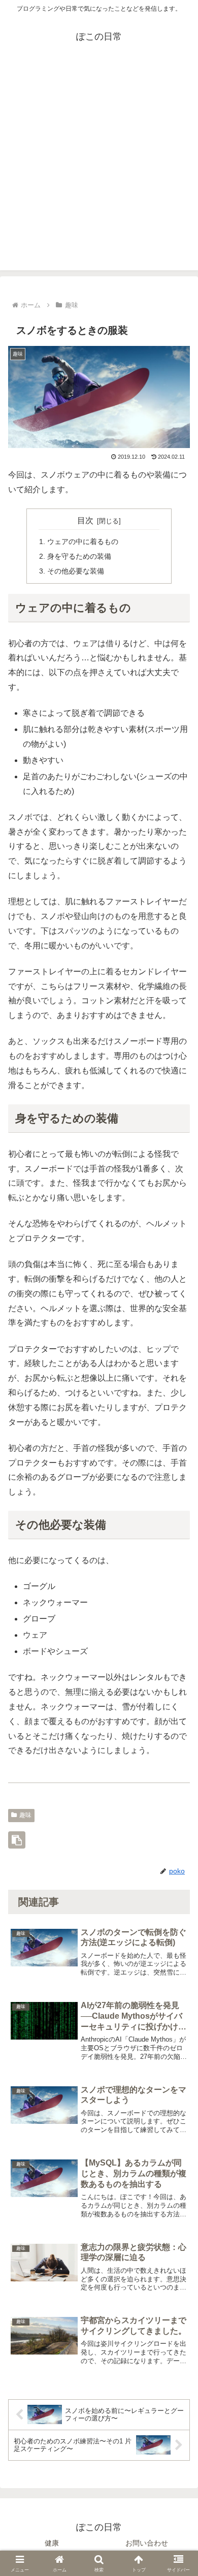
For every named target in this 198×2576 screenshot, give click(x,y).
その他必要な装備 (76, 571)
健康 (52, 2543)
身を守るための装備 (79, 556)
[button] (17, 1840)
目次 (85, 520)
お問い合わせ (147, 2543)
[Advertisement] (99, 171)
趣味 (25, 1815)
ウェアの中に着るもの (83, 542)
